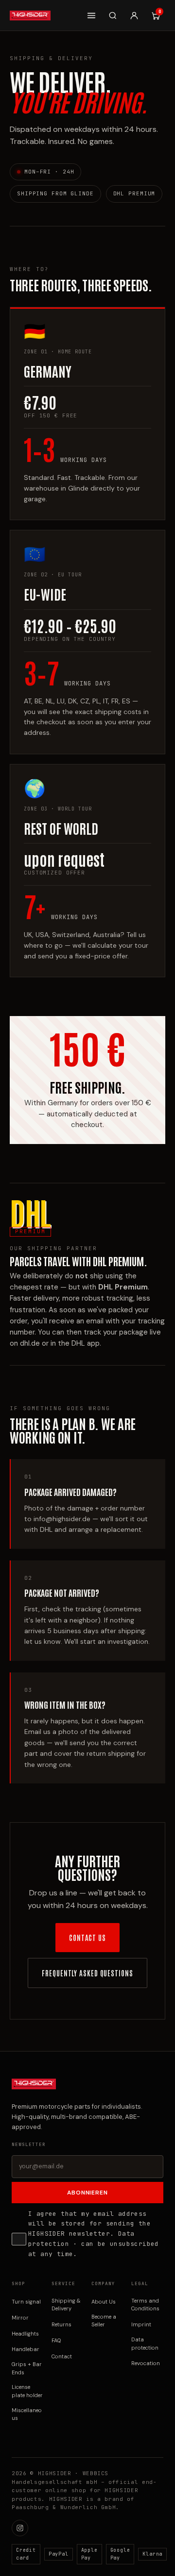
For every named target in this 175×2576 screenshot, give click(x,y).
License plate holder (27, 2391)
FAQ (56, 2340)
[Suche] (113, 16)
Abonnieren (88, 2193)
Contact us (87, 1937)
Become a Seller (104, 2321)
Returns (61, 2324)
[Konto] (134, 16)
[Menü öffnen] (91, 16)
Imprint (141, 2324)
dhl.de (30, 1343)
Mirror (20, 2318)
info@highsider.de (62, 1519)
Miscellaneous (27, 2414)
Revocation (146, 2363)
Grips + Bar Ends (27, 2368)
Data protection (145, 2344)
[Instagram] (20, 2528)
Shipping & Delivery (66, 2305)
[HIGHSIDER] (30, 16)
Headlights (25, 2334)
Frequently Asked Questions (87, 1973)
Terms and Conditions (145, 2305)
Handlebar (26, 2349)
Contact (62, 2356)
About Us (104, 2302)
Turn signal (26, 2302)
